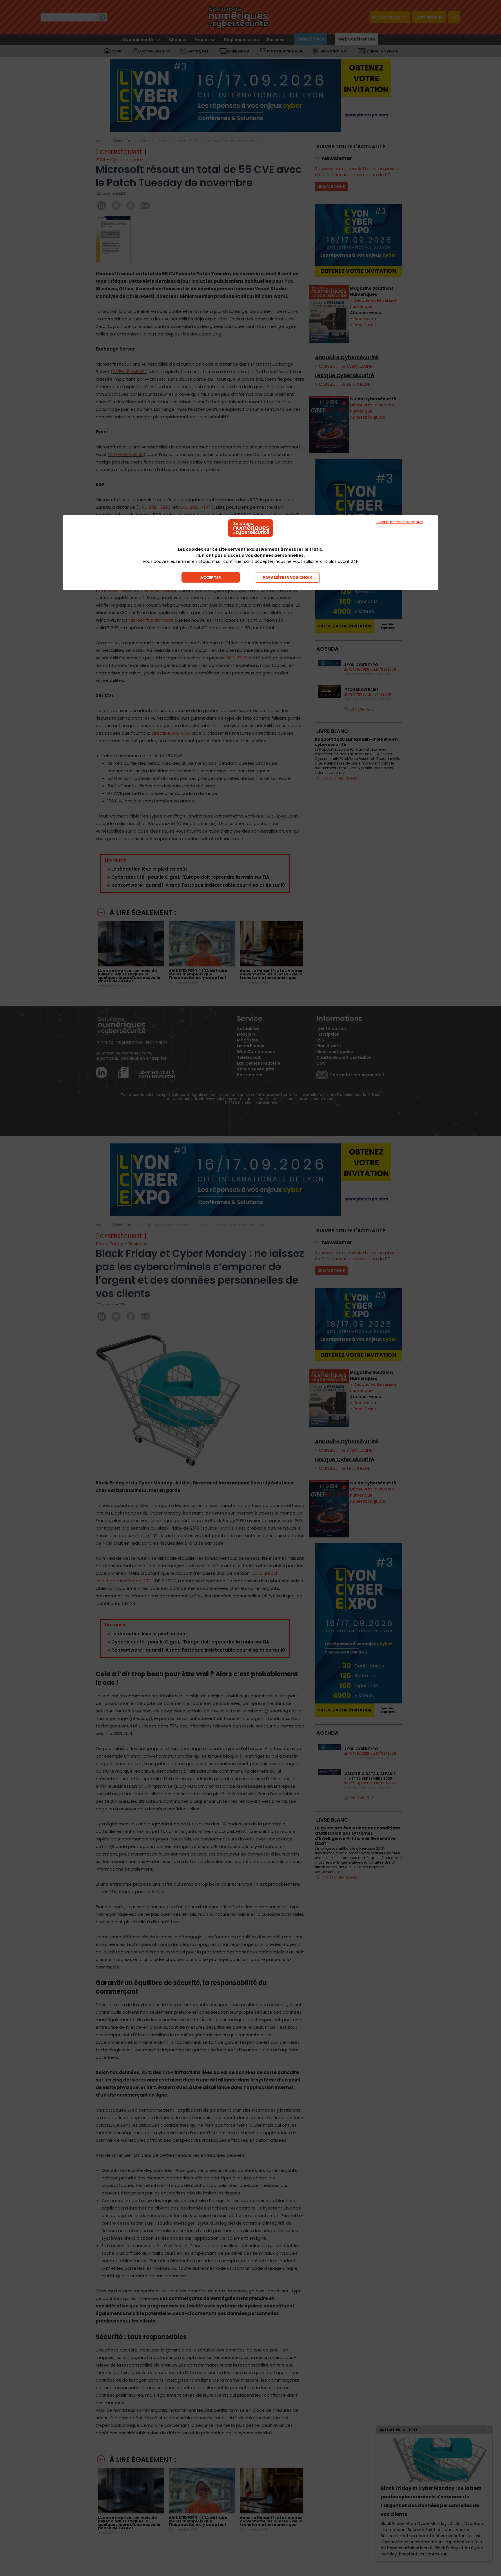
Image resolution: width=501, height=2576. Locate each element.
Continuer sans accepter (400, 522)
